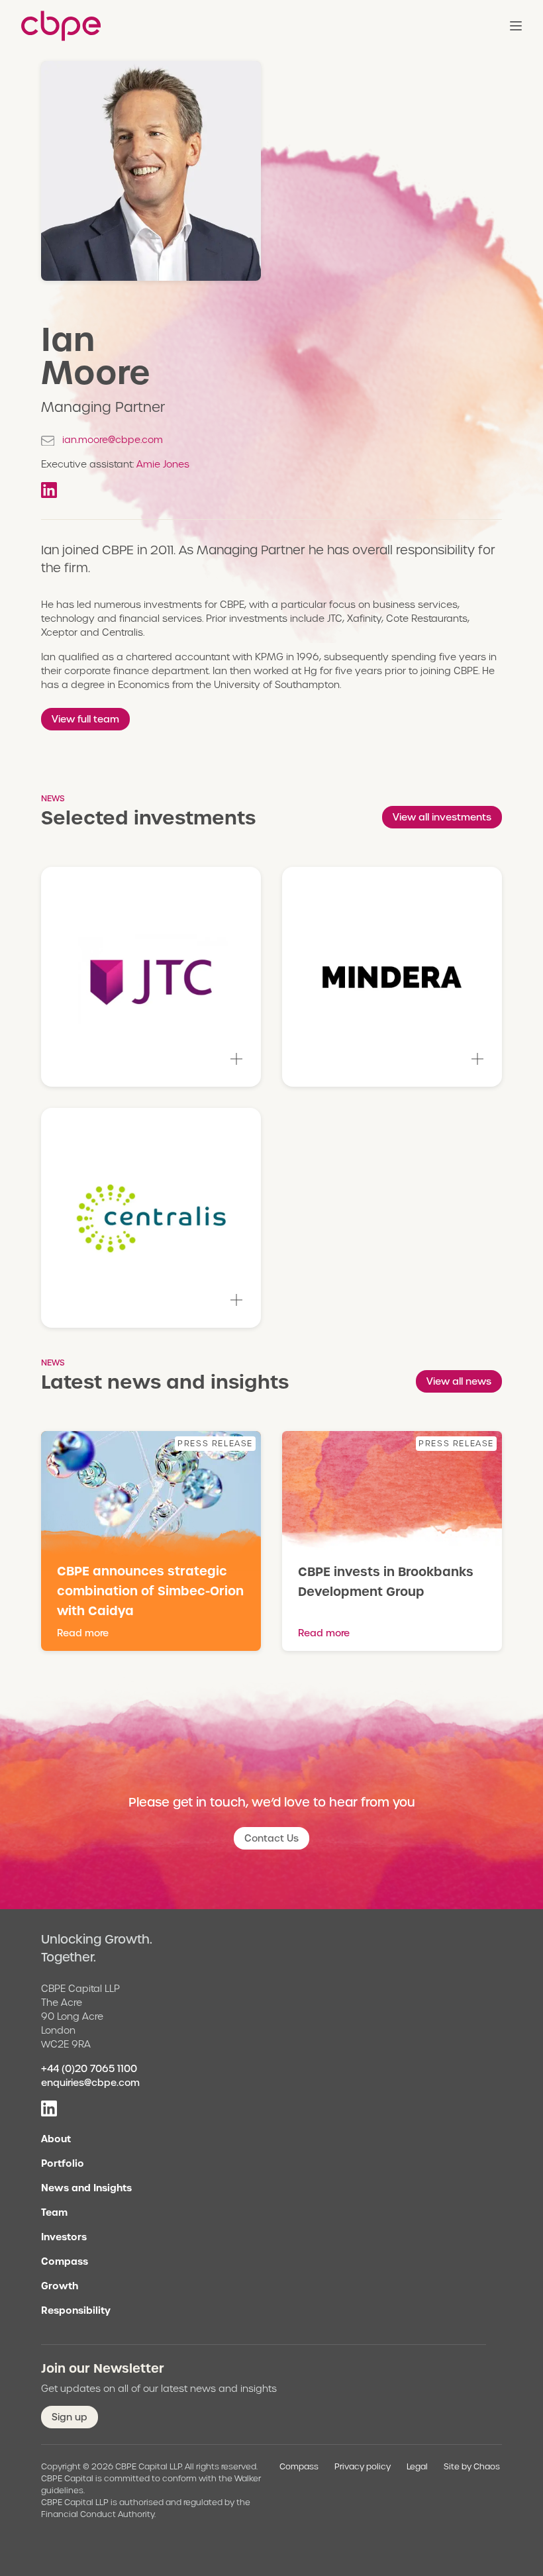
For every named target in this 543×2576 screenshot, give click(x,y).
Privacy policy (363, 2466)
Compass (65, 2261)
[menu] (516, 26)
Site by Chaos (472, 2466)
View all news (459, 1381)
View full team (85, 719)
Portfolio (63, 2163)
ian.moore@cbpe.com (113, 440)
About (56, 2139)
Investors (64, 2237)
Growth (60, 2286)
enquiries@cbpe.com (90, 2083)
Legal (417, 2466)
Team (54, 2212)
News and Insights (86, 2188)
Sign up (70, 2417)
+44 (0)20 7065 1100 (89, 2069)
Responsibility (76, 2310)
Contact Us (271, 1838)
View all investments (442, 817)
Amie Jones (163, 464)
